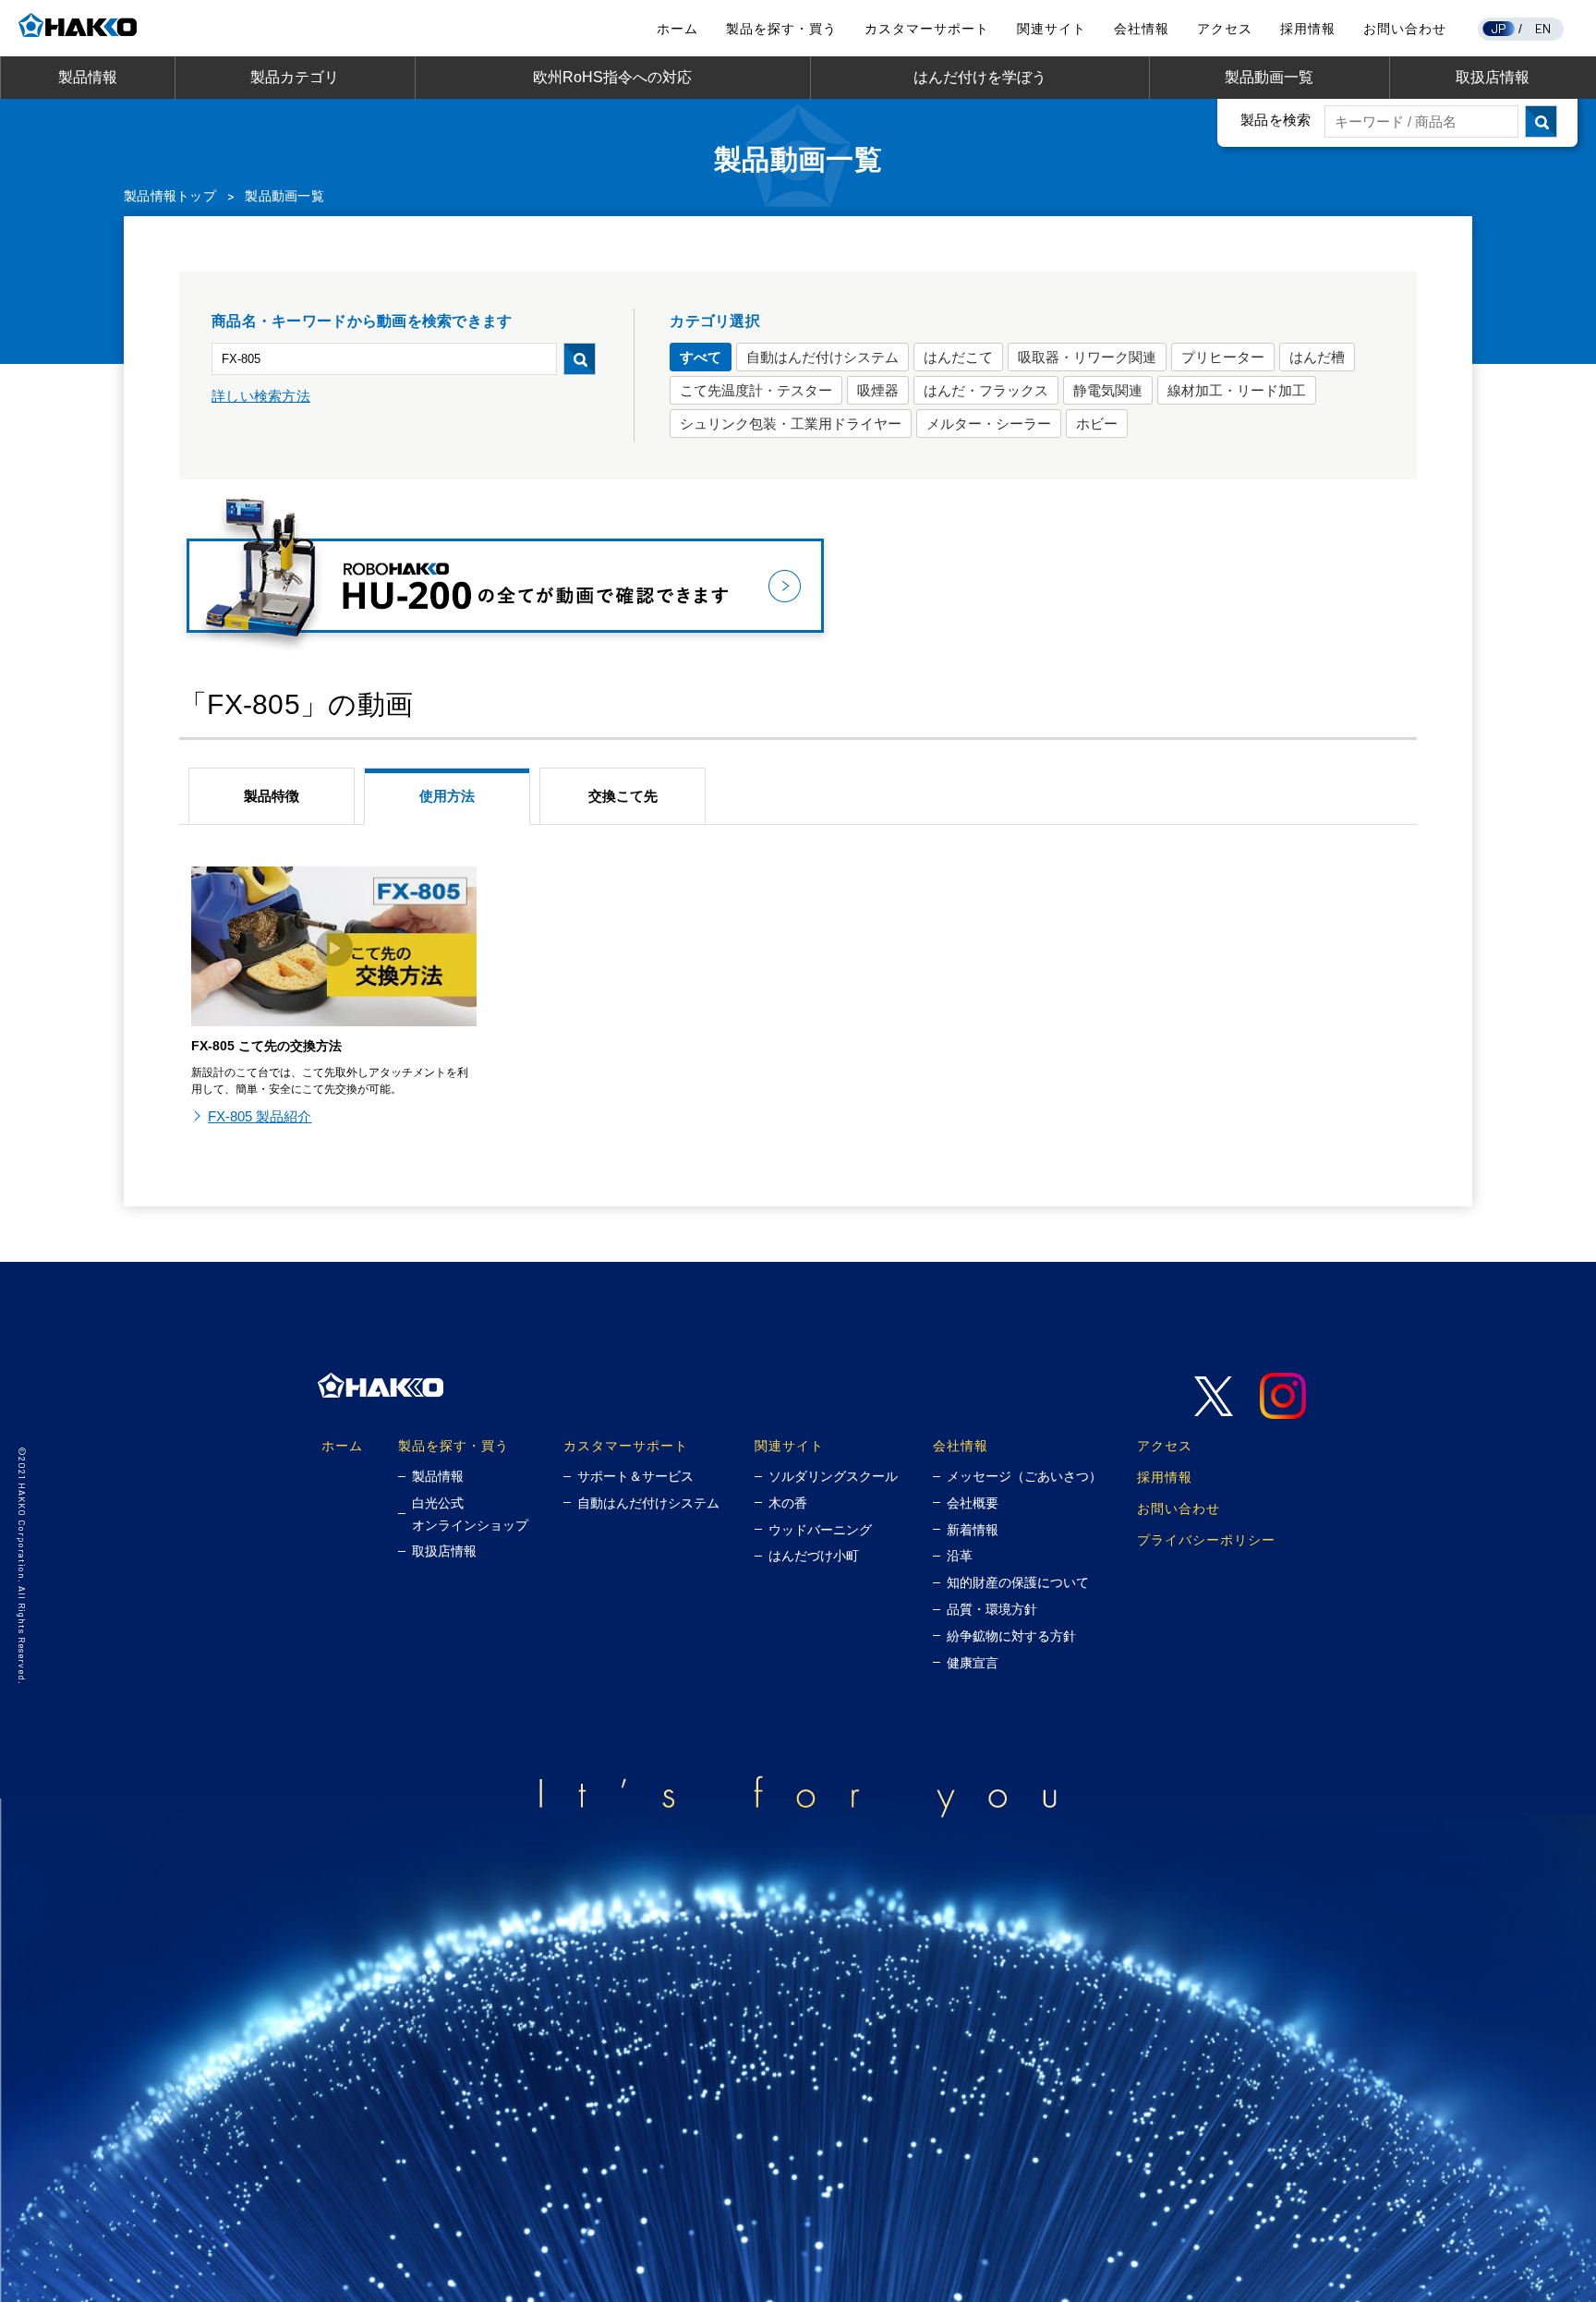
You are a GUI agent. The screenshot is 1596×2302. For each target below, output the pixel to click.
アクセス (1225, 29)
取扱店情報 (1493, 77)
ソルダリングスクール (833, 1476)
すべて (701, 357)
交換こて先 (623, 796)
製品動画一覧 (1269, 77)
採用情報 (1308, 29)
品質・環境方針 (992, 1609)
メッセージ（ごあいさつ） (1024, 1476)
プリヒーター (1223, 357)
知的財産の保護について (1018, 1582)
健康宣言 (973, 1663)
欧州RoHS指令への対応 (612, 77)
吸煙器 (878, 390)
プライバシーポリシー (1206, 1539)
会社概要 (973, 1503)
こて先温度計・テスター (756, 390)
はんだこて (958, 357)
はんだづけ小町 (814, 1556)
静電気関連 (1108, 390)
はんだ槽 (1317, 357)
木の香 (788, 1503)
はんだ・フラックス (986, 390)
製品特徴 (272, 796)
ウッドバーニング (820, 1530)
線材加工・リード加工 (1237, 390)
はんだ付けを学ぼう (980, 77)
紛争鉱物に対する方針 (1011, 1636)
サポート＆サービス (635, 1476)
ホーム (677, 29)
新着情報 (973, 1530)
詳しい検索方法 (261, 396)
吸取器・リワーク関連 (1087, 357)
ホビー (1097, 424)
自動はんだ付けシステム (822, 357)
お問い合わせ (1405, 29)
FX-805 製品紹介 (260, 1116)
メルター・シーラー (989, 424)
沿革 (960, 1556)
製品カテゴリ (295, 77)
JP (1499, 28)
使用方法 (447, 796)
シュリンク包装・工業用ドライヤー (791, 424)
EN (1543, 28)
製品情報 (88, 77)
